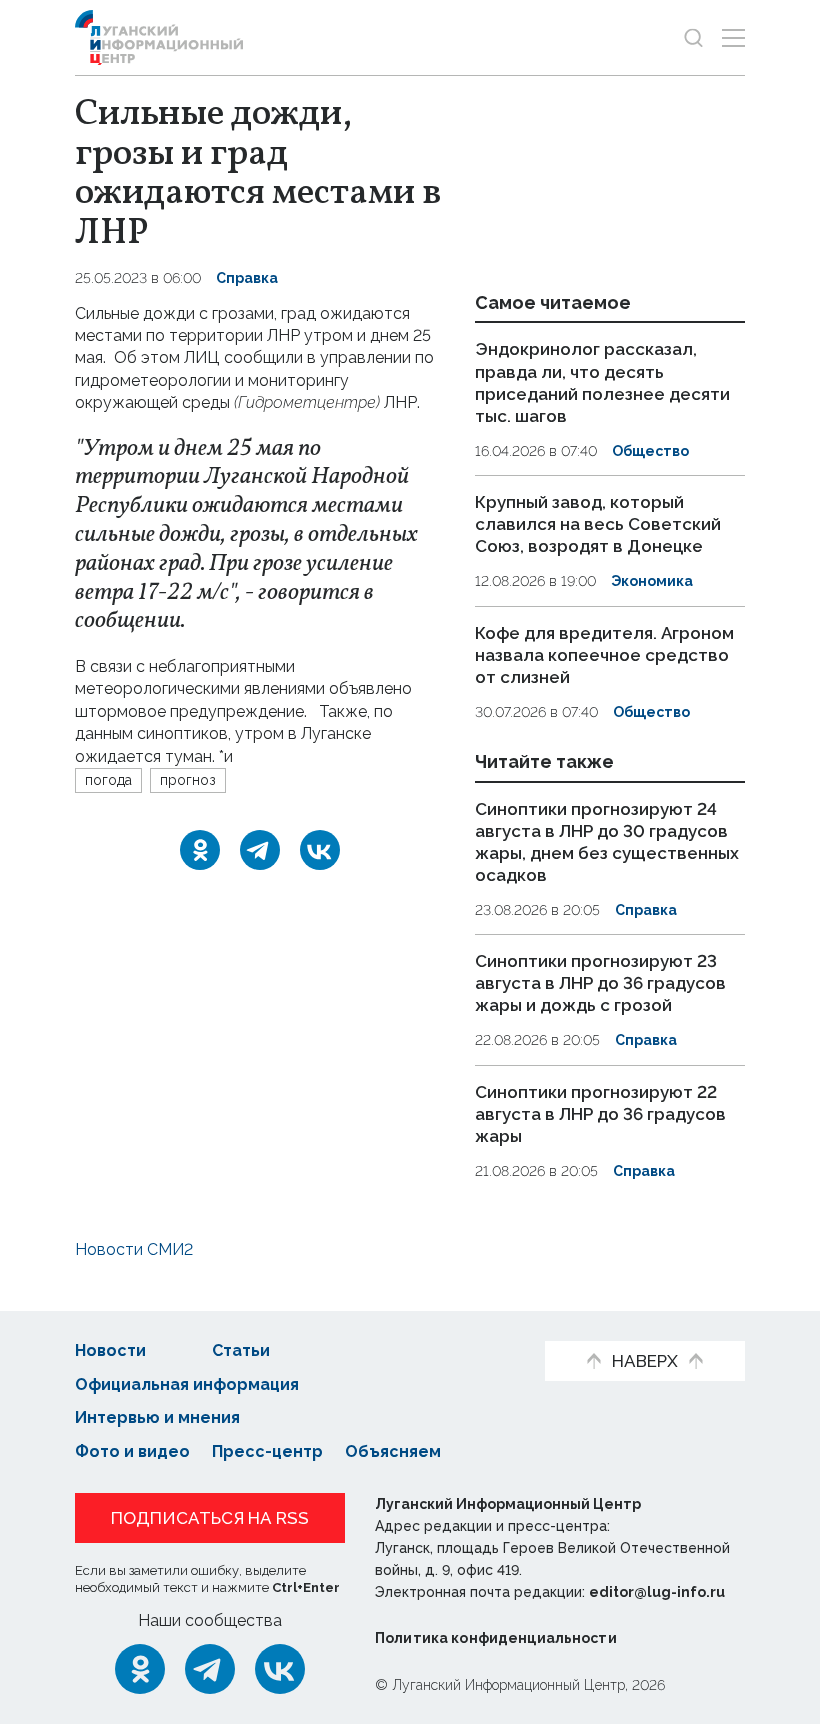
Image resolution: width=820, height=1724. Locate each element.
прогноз (188, 780)
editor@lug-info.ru (657, 1592)
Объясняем (393, 1451)
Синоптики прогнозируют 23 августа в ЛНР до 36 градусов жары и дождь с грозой (600, 983)
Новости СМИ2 (134, 1249)
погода (108, 780)
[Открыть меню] (733, 37)
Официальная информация (187, 1384)
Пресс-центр (267, 1451)
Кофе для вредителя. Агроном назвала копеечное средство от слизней (604, 655)
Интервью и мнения (157, 1417)
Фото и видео (132, 1451)
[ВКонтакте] (320, 850)
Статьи (241, 1350)
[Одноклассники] (200, 850)
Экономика (652, 581)
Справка (247, 278)
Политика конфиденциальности (496, 1638)
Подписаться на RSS (210, 1518)
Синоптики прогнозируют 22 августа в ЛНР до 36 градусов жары (600, 1114)
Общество (650, 451)
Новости (110, 1350)
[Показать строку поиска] (693, 37)
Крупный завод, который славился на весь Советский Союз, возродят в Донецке (598, 524)
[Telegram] (260, 850)
